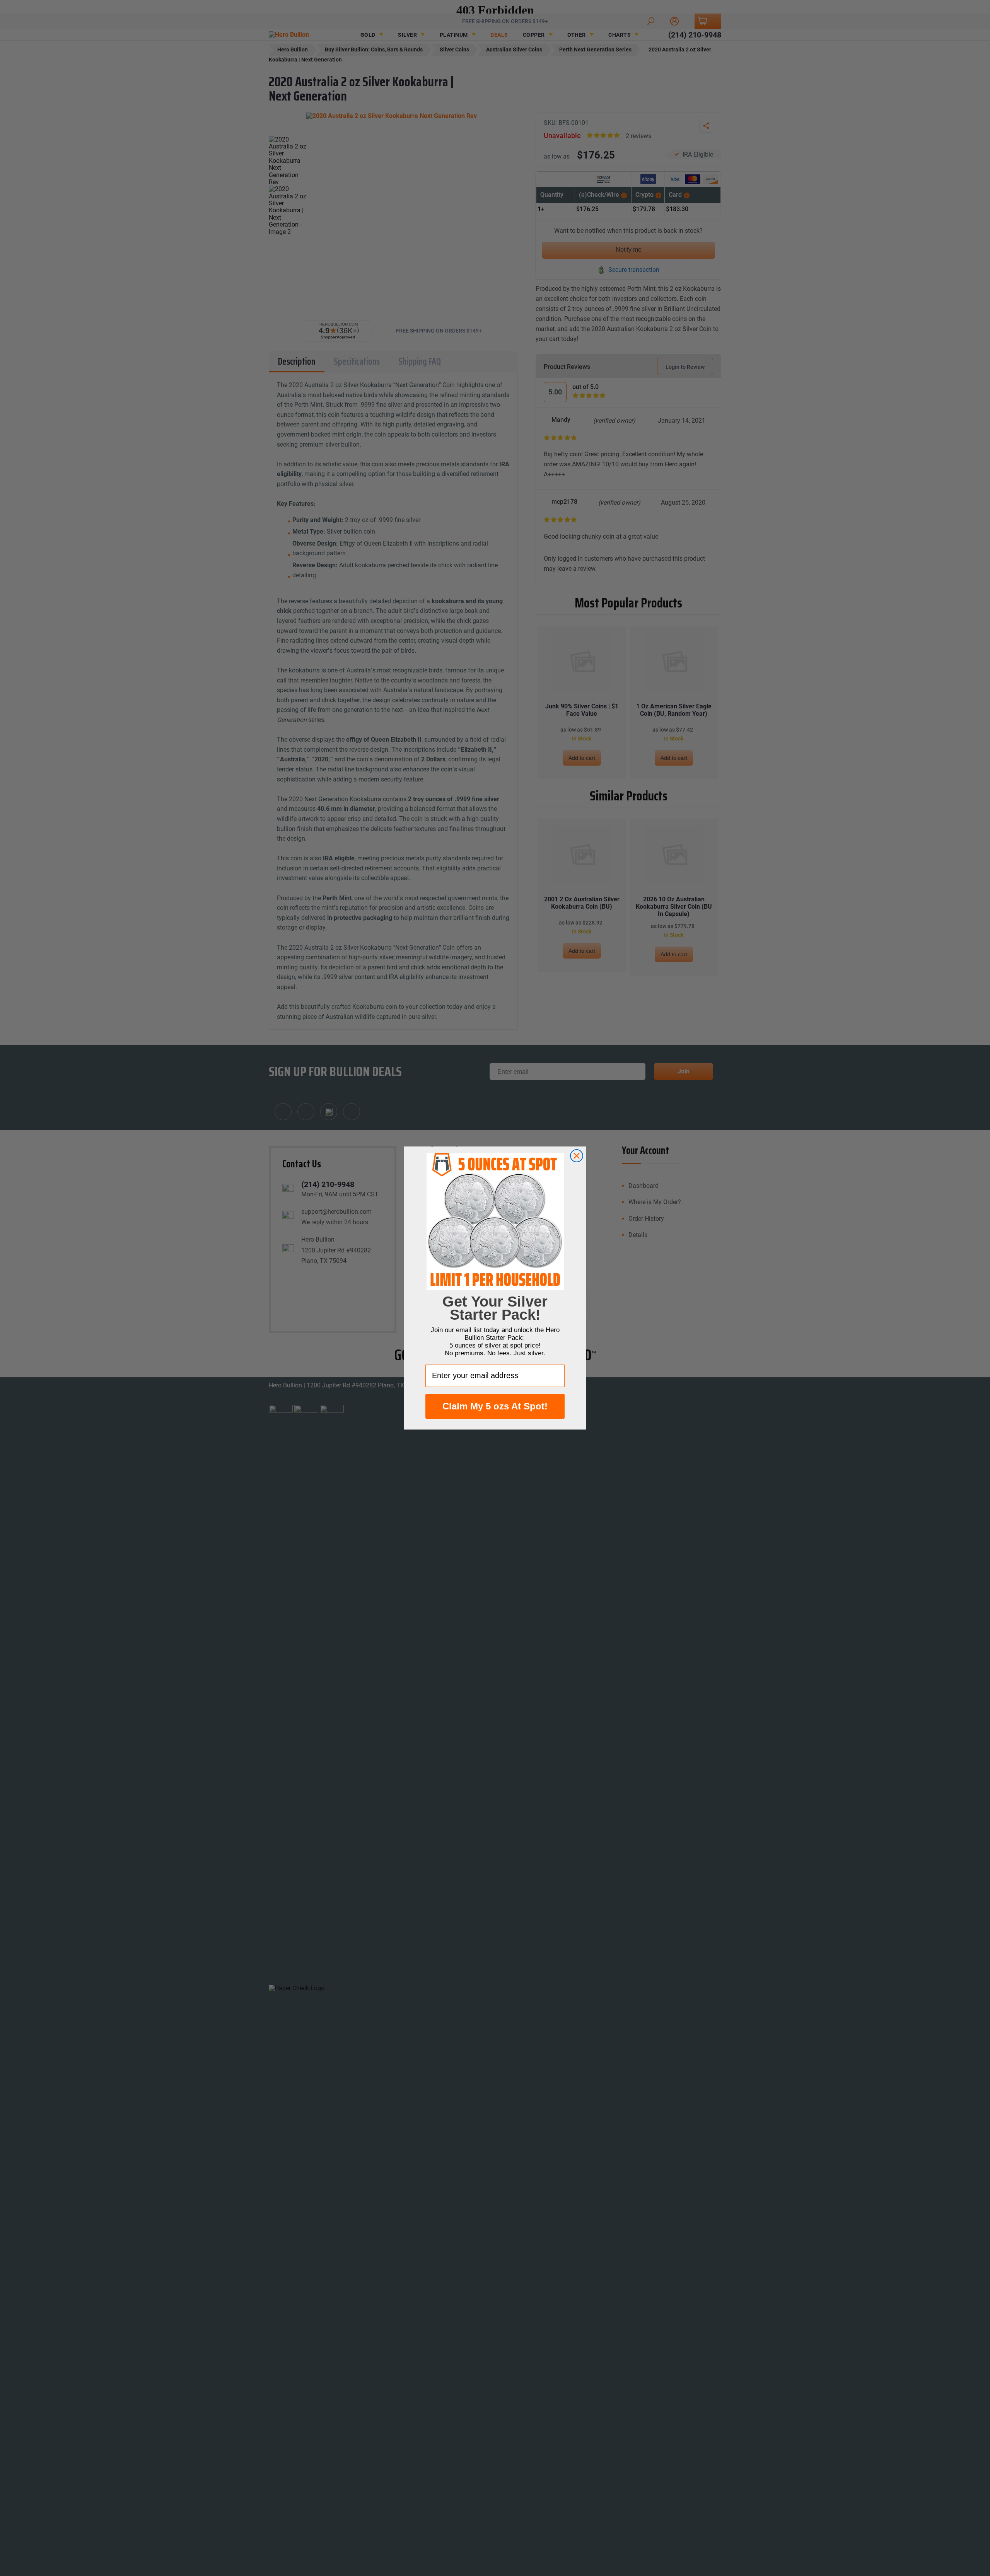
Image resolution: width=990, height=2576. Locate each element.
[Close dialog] (577, 1156)
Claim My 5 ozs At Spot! (495, 1406)
